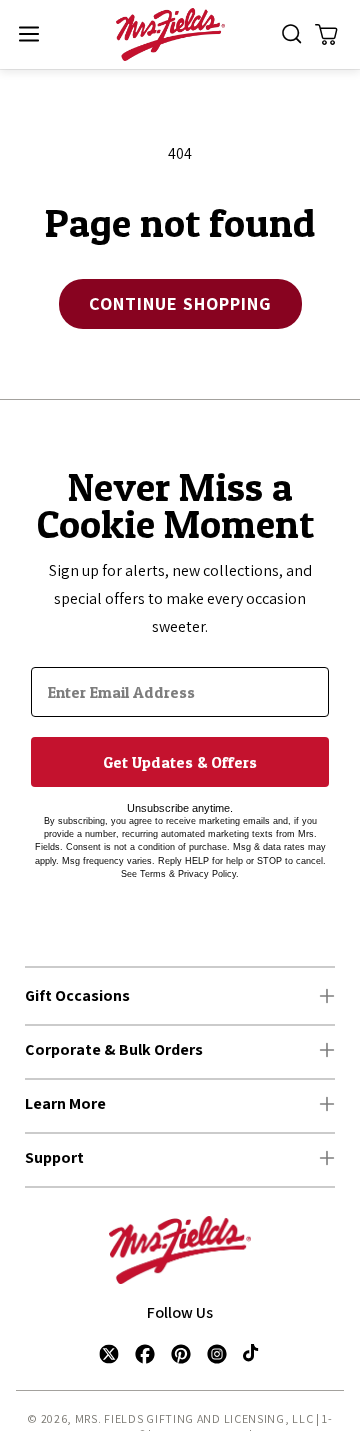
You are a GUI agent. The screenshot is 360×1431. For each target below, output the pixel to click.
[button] (28, 34)
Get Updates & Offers (180, 762)
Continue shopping (180, 303)
